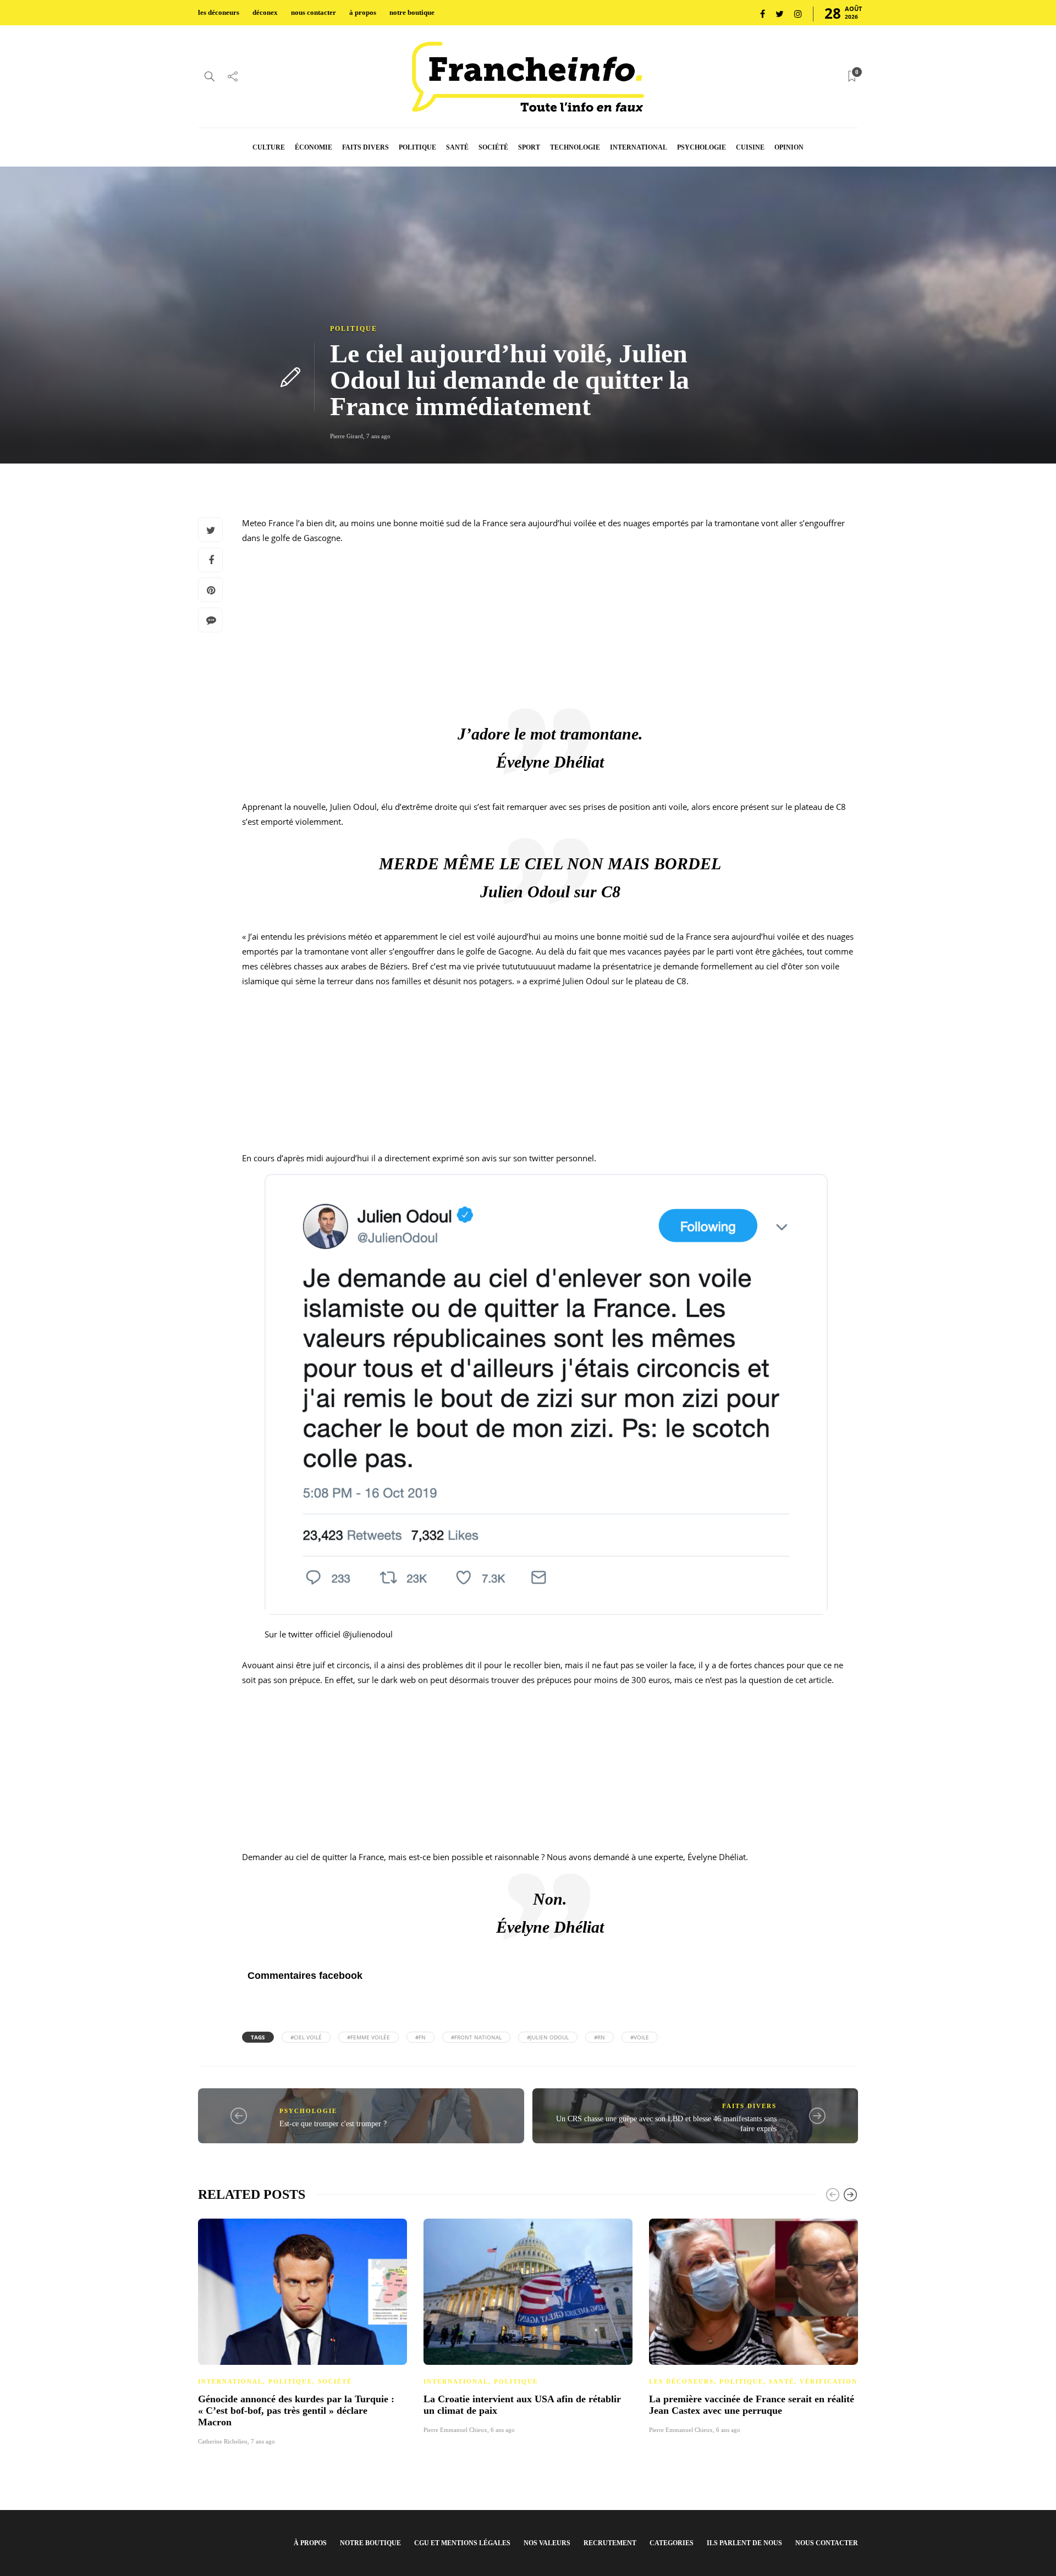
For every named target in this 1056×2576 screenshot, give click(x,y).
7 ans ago (378, 436)
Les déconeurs (681, 2381)
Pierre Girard (346, 436)
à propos (363, 12)
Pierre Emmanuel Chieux (455, 2430)
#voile (640, 2037)
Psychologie (308, 2111)
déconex (265, 12)
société (493, 147)
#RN (599, 2037)
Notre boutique (370, 2543)
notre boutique (412, 12)
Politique (354, 329)
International (230, 2381)
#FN (420, 2037)
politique (417, 147)
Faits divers (749, 2106)
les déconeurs (219, 12)
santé (457, 147)
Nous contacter (827, 2543)
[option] (302, 2330)
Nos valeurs (547, 2543)
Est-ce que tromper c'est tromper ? (333, 2124)
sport (529, 147)
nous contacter (313, 12)
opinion (789, 147)
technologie (575, 147)
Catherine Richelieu (223, 2441)
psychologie (702, 147)
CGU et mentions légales (462, 2543)
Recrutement (610, 2543)
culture (269, 147)
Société (335, 2381)
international (639, 147)
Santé (782, 2381)
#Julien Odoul (548, 2037)
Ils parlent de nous (744, 2543)
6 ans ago (503, 2430)
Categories (672, 2543)
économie (313, 147)
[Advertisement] (550, 631)
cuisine (750, 147)
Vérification (829, 2381)
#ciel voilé (306, 2037)
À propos (310, 2543)
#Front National (476, 2037)
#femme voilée (369, 2037)
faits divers (365, 147)
